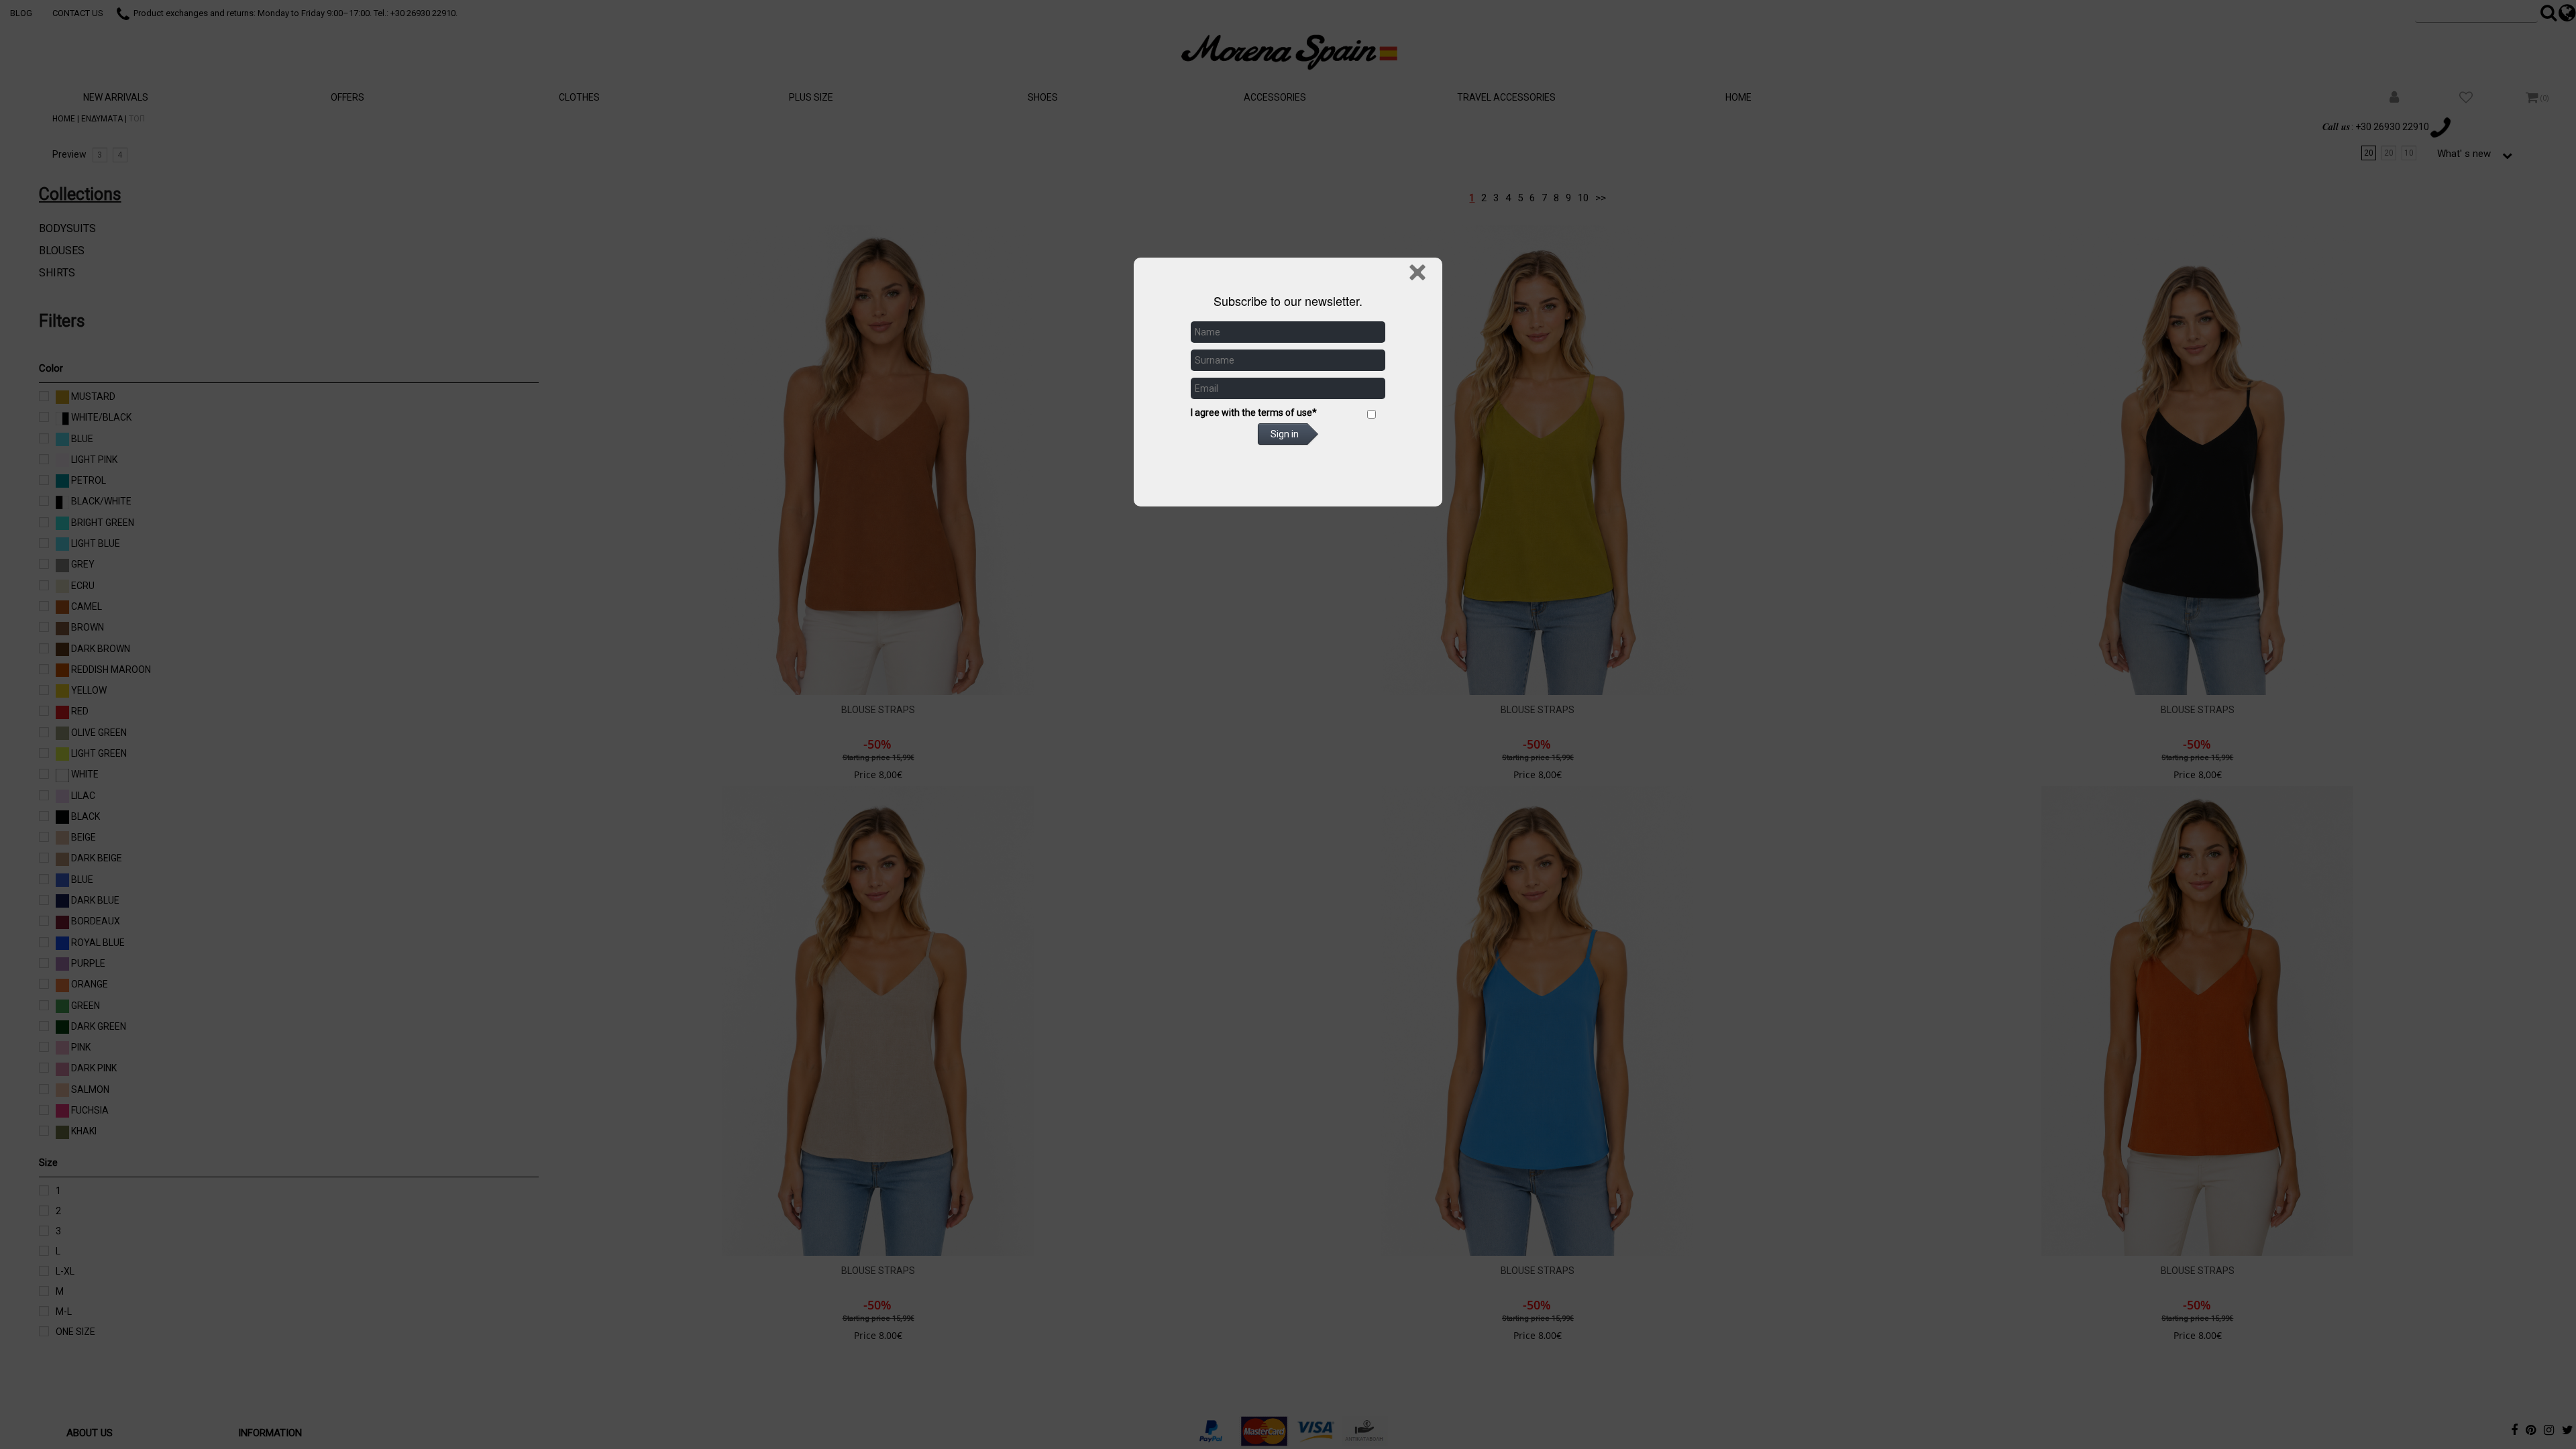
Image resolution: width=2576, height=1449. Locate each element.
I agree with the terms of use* (1254, 413)
